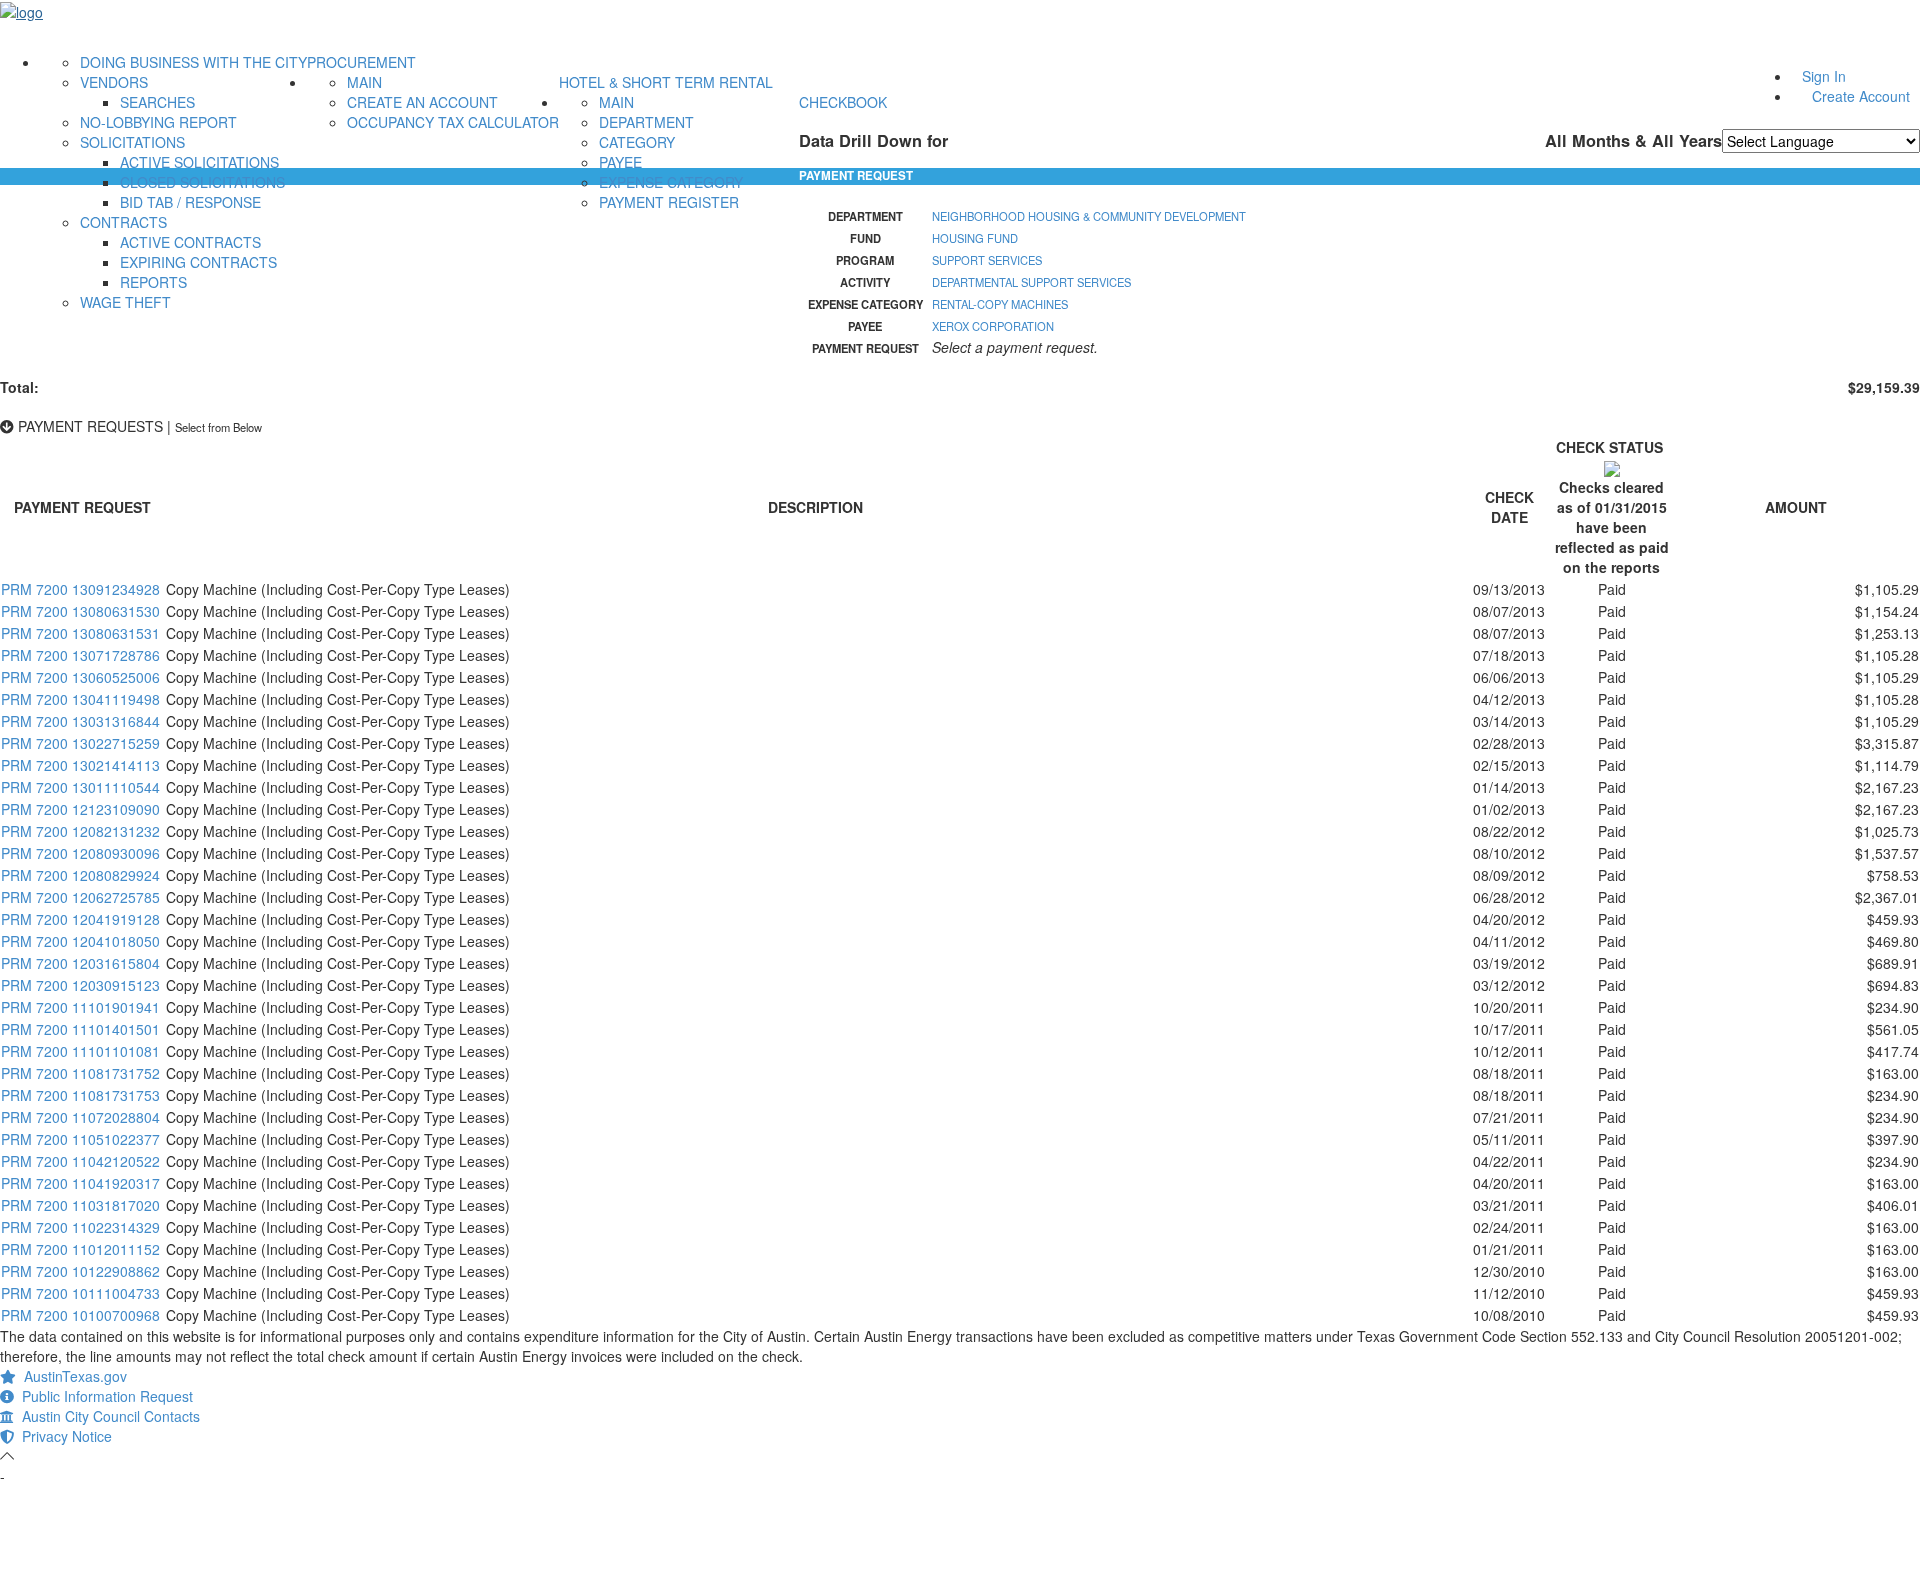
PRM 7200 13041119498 (80, 699)
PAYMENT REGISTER (669, 202)
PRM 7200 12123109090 (80, 809)
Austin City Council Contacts (107, 1416)
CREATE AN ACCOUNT (422, 102)
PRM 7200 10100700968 (80, 1315)
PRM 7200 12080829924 (80, 875)
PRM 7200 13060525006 (80, 677)
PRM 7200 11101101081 (80, 1051)
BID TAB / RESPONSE (190, 202)
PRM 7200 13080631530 (80, 611)
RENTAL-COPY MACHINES (1000, 304)
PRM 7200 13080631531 (80, 633)
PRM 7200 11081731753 (80, 1095)
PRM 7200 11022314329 (80, 1227)
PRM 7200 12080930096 (80, 853)
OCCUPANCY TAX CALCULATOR (453, 122)
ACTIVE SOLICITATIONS (199, 162)
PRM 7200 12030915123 (80, 985)
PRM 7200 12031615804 (80, 963)
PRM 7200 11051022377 (80, 1139)
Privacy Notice (63, 1436)
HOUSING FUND (975, 238)
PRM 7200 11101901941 (80, 1007)
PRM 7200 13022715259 (80, 743)
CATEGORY (637, 142)
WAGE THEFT (125, 302)
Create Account (1861, 96)
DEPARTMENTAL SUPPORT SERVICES (1031, 282)
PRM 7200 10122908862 (80, 1271)
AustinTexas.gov (71, 1376)
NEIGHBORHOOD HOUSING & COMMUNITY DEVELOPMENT (1089, 216)
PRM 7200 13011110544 (80, 787)
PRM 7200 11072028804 (80, 1117)
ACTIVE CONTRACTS (190, 242)
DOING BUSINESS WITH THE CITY (193, 62)
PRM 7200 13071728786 (80, 655)
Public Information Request (103, 1396)
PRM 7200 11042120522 (80, 1161)
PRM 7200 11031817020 (80, 1205)
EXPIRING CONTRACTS (198, 262)
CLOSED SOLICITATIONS (202, 182)
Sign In (1824, 76)
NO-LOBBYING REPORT (158, 122)
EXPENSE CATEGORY (671, 182)
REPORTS (153, 282)
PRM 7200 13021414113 (80, 765)
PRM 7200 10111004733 (80, 1293)
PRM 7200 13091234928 (80, 589)
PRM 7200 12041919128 (80, 919)
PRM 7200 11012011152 (80, 1249)
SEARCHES (157, 102)
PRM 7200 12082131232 (80, 831)
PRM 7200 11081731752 (80, 1073)
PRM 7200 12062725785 (80, 897)
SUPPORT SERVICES (987, 260)
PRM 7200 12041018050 (80, 941)
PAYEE (620, 162)
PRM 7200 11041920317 (80, 1183)
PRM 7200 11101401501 (80, 1029)
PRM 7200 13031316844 (80, 721)
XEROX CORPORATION (993, 326)
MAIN (364, 82)
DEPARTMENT (646, 122)
